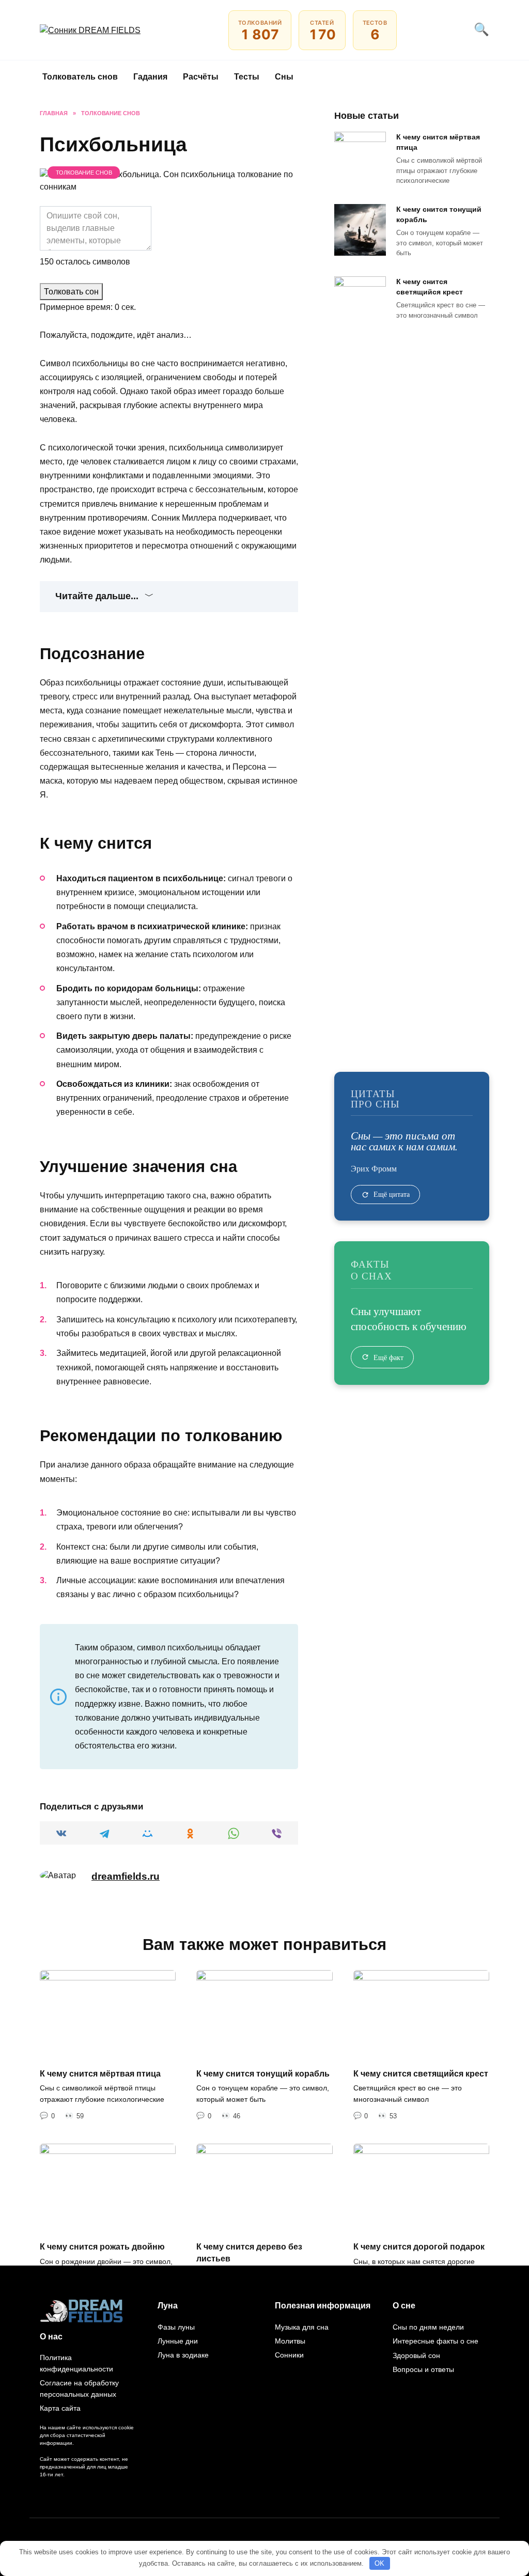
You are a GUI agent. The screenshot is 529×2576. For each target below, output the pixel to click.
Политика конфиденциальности (76, 2363)
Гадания (150, 77)
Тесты (247, 77)
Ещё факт (388, 1357)
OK (379, 2563)
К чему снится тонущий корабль (439, 214)
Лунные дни (178, 2341)
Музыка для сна (302, 2327)
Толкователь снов (80, 77)
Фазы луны (176, 2327)
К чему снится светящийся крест (430, 287)
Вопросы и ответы (423, 2369)
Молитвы (290, 2341)
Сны (284, 77)
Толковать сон (71, 292)
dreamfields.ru (126, 1876)
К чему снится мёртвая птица (438, 142)
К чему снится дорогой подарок (419, 2247)
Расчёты (201, 77)
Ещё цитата (392, 1194)
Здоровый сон (416, 2355)
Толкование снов (84, 173)
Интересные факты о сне (435, 2341)
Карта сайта (60, 2408)
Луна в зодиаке (183, 2355)
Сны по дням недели (428, 2327)
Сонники (289, 2355)
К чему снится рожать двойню (102, 2247)
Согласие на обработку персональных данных (79, 2388)
